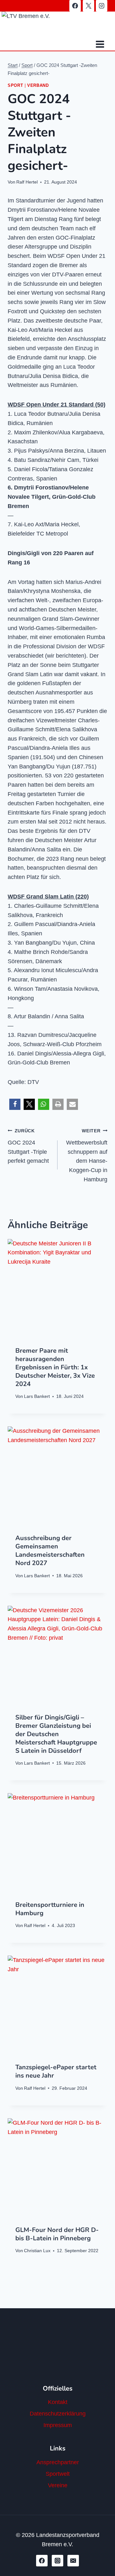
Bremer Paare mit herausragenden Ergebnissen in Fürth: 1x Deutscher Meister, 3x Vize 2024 (55, 1367)
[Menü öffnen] (100, 44)
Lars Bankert (37, 1396)
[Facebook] (75, 6)
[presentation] (57, 1289)
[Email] (73, 2561)
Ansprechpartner (58, 2462)
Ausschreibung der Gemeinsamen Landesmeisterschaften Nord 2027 (50, 1551)
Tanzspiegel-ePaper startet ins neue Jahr (56, 2071)
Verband (38, 86)
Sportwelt (58, 2474)
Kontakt (58, 2402)
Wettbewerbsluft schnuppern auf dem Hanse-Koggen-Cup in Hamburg (87, 1155)
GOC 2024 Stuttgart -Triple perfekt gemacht (28, 1146)
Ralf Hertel (27, 182)
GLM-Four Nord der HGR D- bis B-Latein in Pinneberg (57, 2234)
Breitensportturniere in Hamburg (50, 1909)
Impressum (58, 2425)
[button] (15, 1104)
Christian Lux (37, 2251)
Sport (15, 86)
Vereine (58, 2485)
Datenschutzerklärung (58, 2414)
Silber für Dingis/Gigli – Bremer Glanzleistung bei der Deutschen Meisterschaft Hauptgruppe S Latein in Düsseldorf (56, 1734)
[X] (88, 6)
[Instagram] (102, 6)
